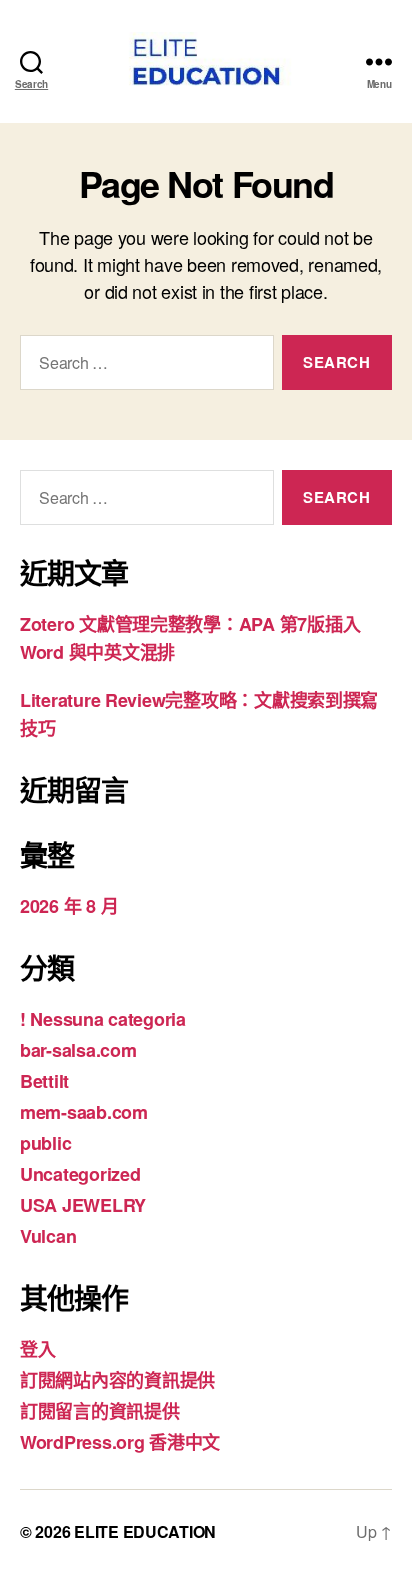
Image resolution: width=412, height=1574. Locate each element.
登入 (37, 1349)
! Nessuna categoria (103, 1019)
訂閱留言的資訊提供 (100, 1411)
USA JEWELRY (83, 1205)
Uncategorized (80, 1174)
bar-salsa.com (78, 1050)
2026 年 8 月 (69, 906)
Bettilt (44, 1081)
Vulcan (48, 1236)
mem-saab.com (84, 1112)
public (45, 1143)
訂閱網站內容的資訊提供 (117, 1380)
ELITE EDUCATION (145, 1531)
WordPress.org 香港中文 (120, 1442)
